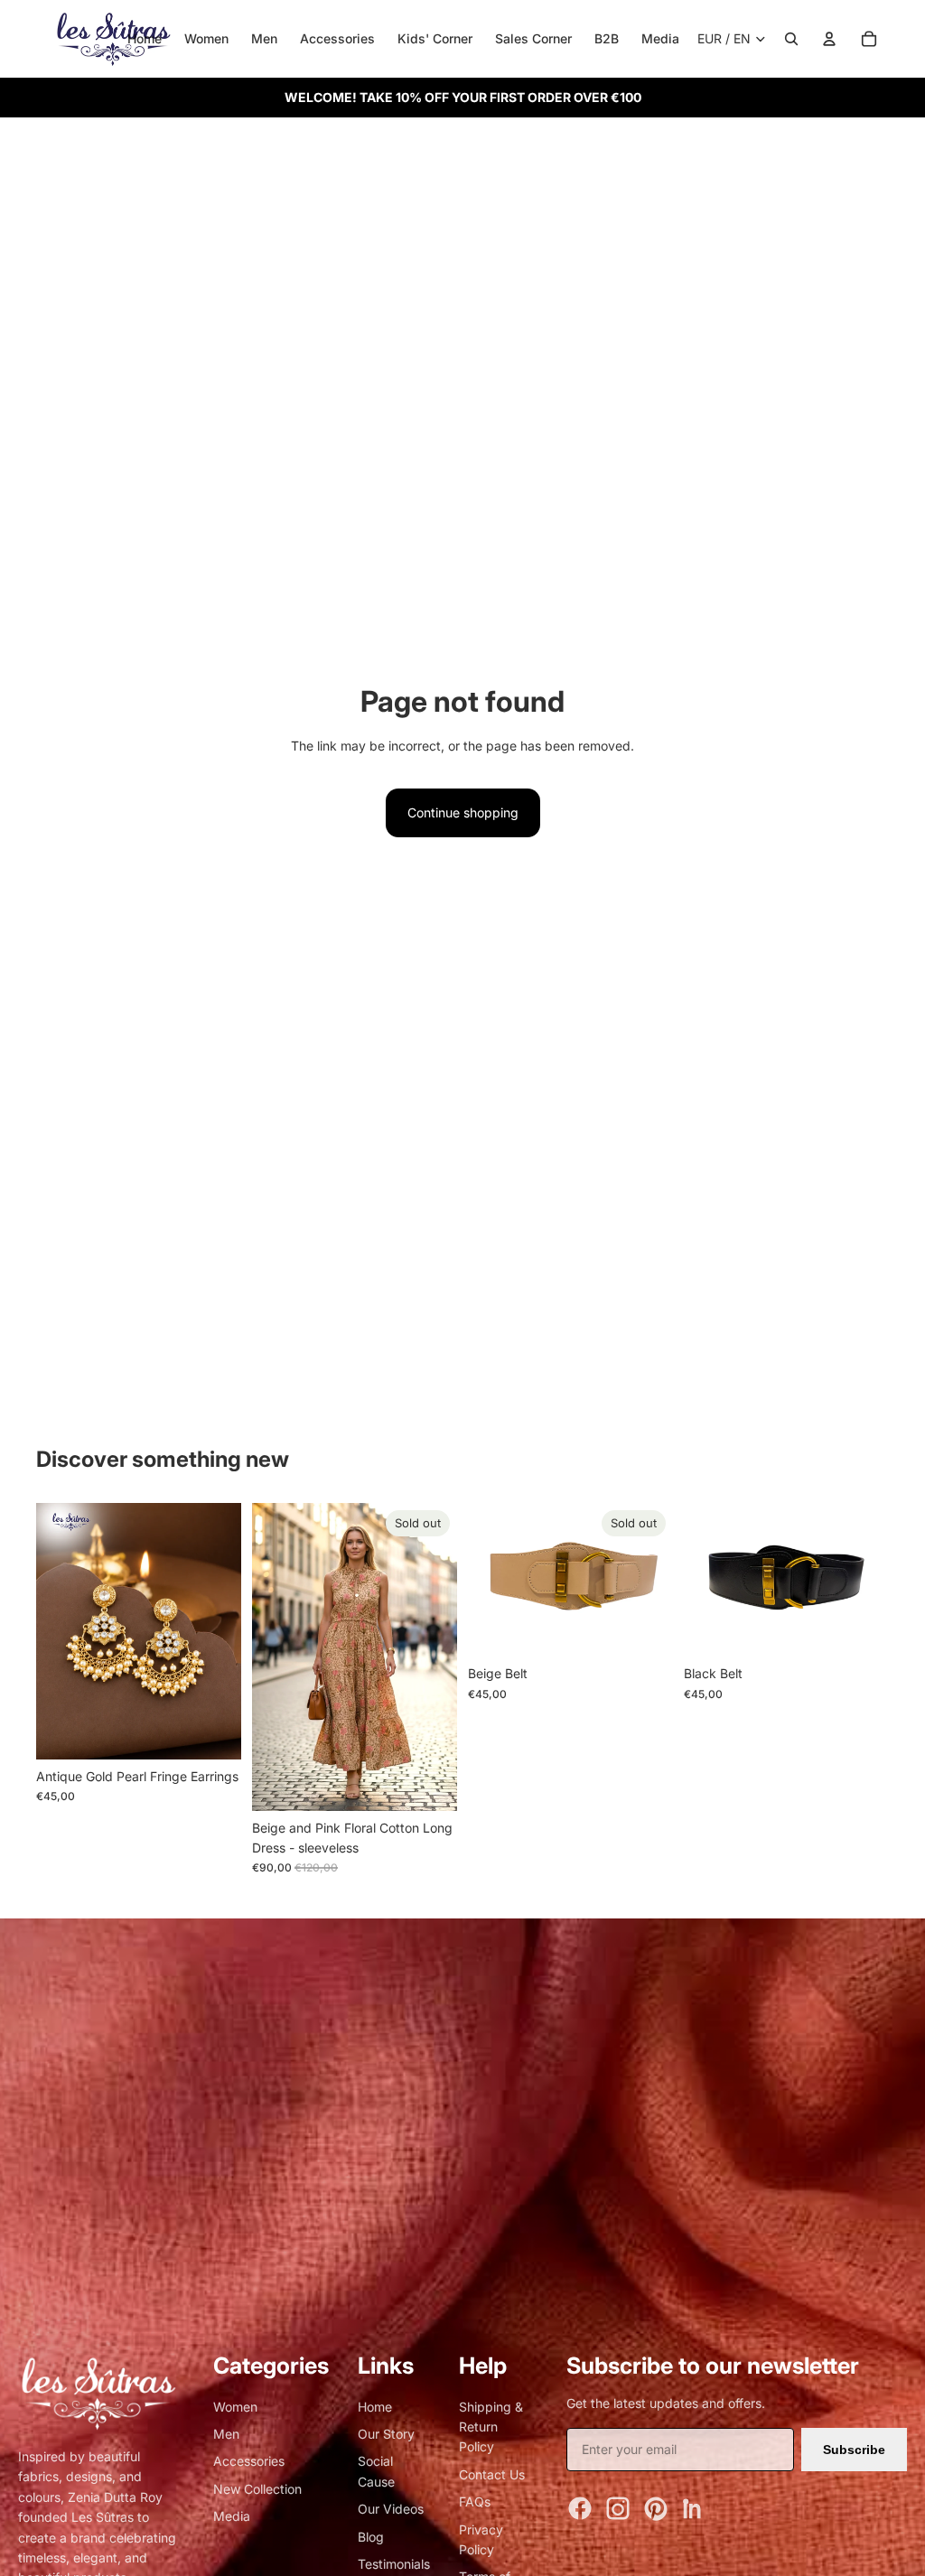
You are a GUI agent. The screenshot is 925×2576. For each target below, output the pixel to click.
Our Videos (391, 2509)
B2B (607, 38)
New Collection (257, 2489)
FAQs (475, 2501)
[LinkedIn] (694, 2508)
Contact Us (492, 2474)
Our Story (386, 2434)
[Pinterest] (656, 2508)
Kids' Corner (435, 38)
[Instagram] (618, 2508)
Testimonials (394, 2564)
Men (264, 38)
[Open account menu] (829, 39)
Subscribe (854, 2450)
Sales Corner (533, 38)
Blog (371, 2537)
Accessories (337, 38)
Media (660, 38)
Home (145, 38)
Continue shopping (463, 812)
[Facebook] (580, 2508)
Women (206, 38)
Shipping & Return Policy (491, 2427)
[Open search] (791, 39)
